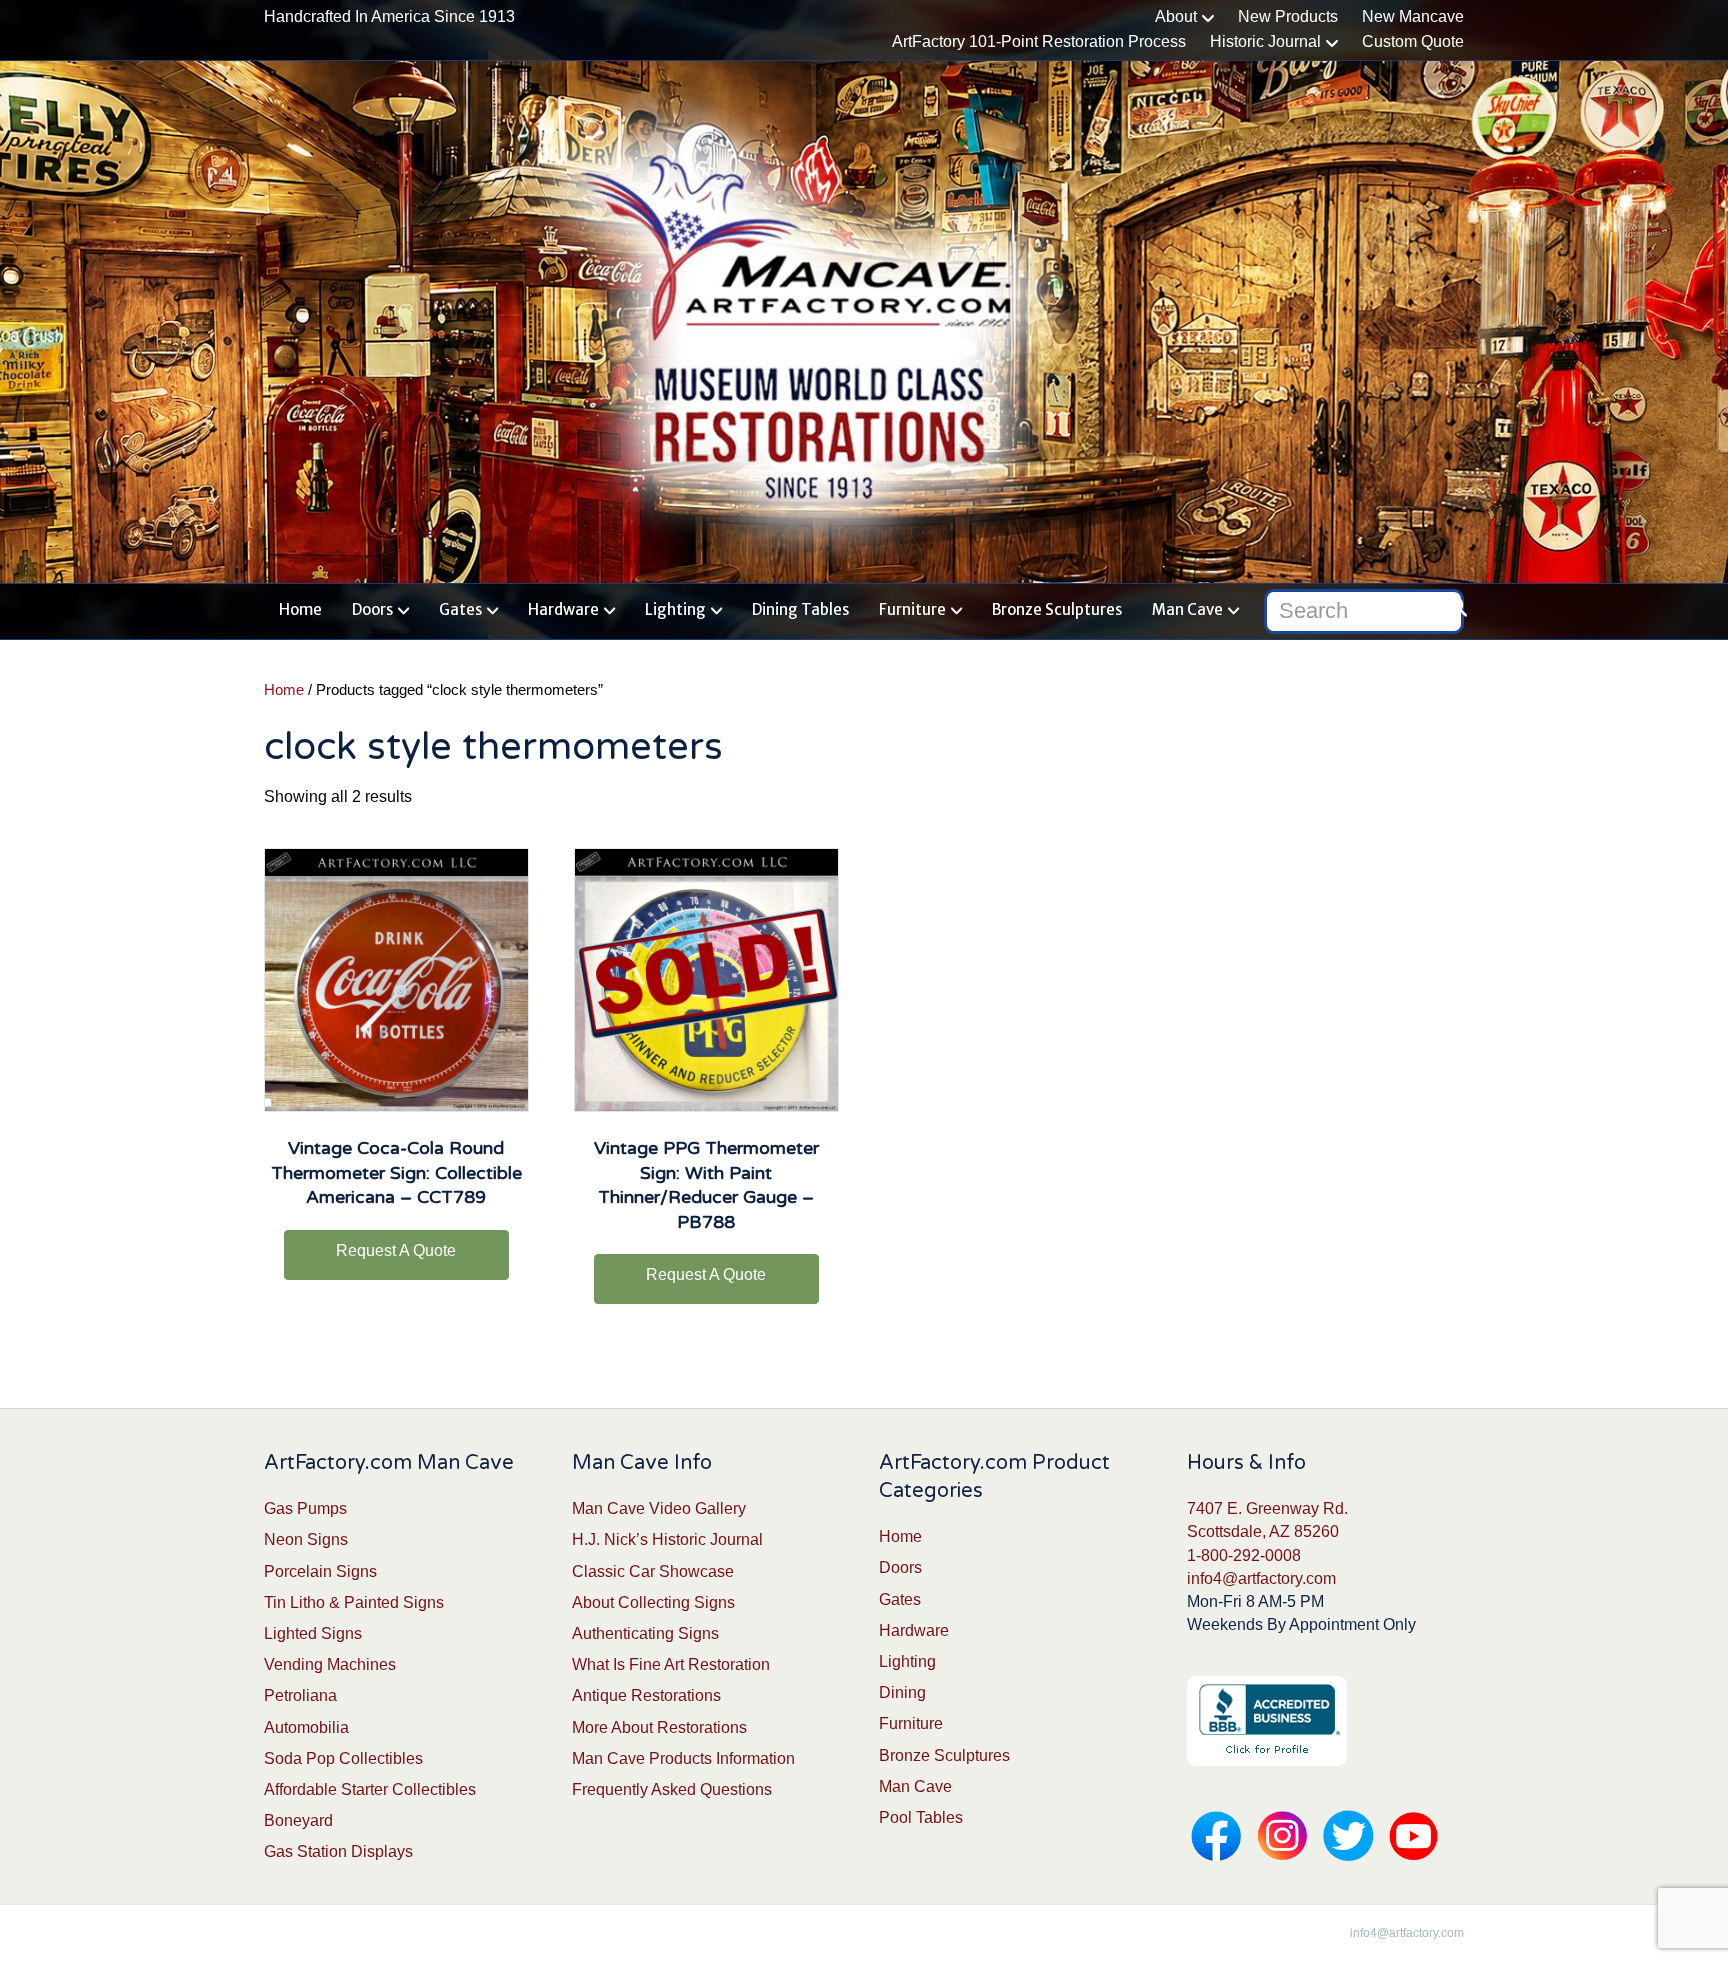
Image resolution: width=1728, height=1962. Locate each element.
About (1176, 16)
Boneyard (298, 1820)
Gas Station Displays (338, 1851)
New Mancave (1413, 16)
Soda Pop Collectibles (343, 1758)
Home (300, 609)
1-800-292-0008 (1244, 1555)
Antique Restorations (646, 1695)
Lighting (675, 609)
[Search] (1451, 607)
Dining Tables (800, 609)
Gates (460, 609)
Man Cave (1187, 609)
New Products (1288, 16)
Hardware (563, 609)
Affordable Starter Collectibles (370, 1789)
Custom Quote (1413, 41)
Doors (372, 609)
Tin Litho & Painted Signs (354, 1602)
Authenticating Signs (645, 1633)
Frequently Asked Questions (672, 1789)
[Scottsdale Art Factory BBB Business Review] (1267, 1720)
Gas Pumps (305, 1508)
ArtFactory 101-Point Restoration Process (1039, 41)
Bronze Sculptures (1057, 609)
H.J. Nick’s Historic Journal (667, 1539)
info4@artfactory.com (1261, 1578)
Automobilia (306, 1727)
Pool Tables (921, 1817)
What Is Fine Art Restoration (671, 1664)
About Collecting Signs (653, 1602)
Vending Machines (330, 1664)
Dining (902, 1692)
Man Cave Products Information (683, 1758)
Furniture (912, 609)
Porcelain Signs (320, 1571)
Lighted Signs (313, 1633)
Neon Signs (306, 1539)
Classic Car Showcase (653, 1571)
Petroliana (300, 1695)
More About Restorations (659, 1727)
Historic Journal (1265, 41)
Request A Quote (396, 1250)
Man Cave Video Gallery (659, 1508)
